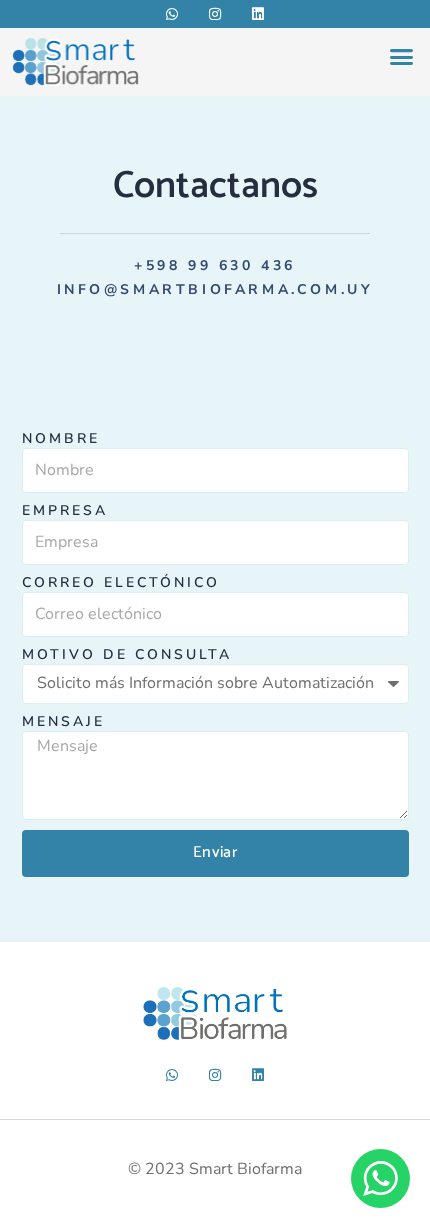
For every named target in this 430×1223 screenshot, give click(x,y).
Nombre (61, 439)
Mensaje (63, 722)
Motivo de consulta (127, 655)
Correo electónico (121, 583)
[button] (402, 57)
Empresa (65, 511)
